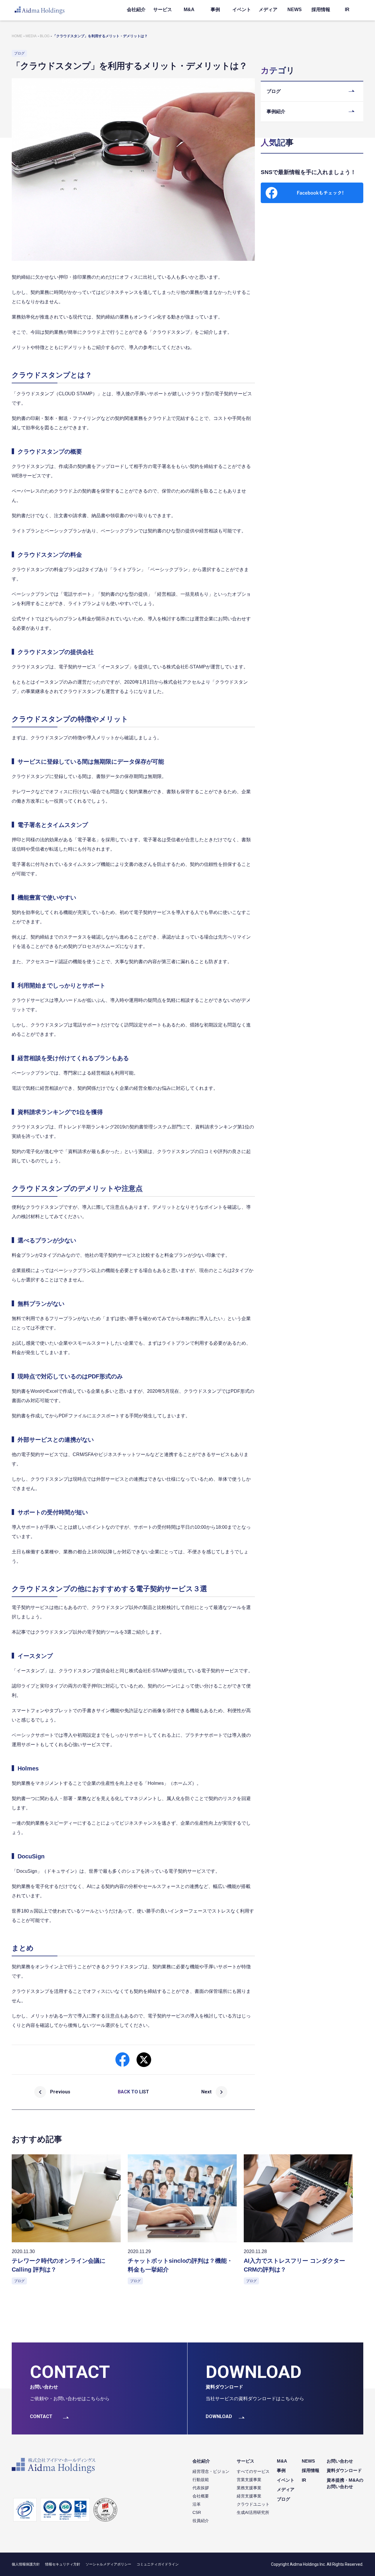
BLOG (45, 36)
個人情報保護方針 (26, 2564)
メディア (268, 10)
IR (347, 10)
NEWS (295, 10)
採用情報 (321, 10)
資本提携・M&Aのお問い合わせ (345, 2483)
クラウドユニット (253, 2504)
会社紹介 (136, 10)
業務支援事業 (249, 2488)
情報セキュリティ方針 (63, 2564)
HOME (17, 36)
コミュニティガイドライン (158, 2564)
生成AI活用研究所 (253, 2512)
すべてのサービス (253, 2471)
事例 (215, 10)
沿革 (197, 2504)
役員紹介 (201, 2521)
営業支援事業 (249, 2480)
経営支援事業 (249, 2496)
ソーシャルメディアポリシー (108, 2564)
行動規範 (201, 2480)
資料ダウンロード (344, 2470)
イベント (242, 10)
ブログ (283, 2499)
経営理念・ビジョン (211, 2471)
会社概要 (201, 2496)
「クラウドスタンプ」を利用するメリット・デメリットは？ (100, 36)
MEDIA (31, 36)
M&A (189, 10)
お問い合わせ (340, 2461)
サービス (163, 10)
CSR (197, 2512)
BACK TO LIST (133, 2092)
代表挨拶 (201, 2488)
